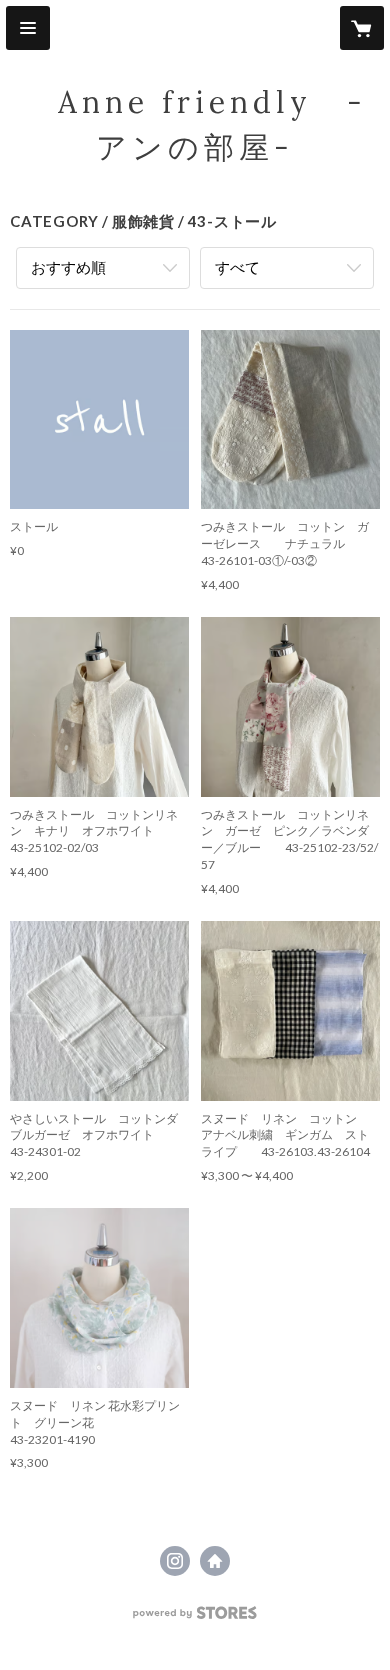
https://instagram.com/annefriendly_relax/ (175, 1561)
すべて (237, 267)
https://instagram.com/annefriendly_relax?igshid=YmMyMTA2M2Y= (215, 1561)
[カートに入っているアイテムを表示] (362, 28)
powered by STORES (195, 1618)
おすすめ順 (68, 267)
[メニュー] (28, 28)
